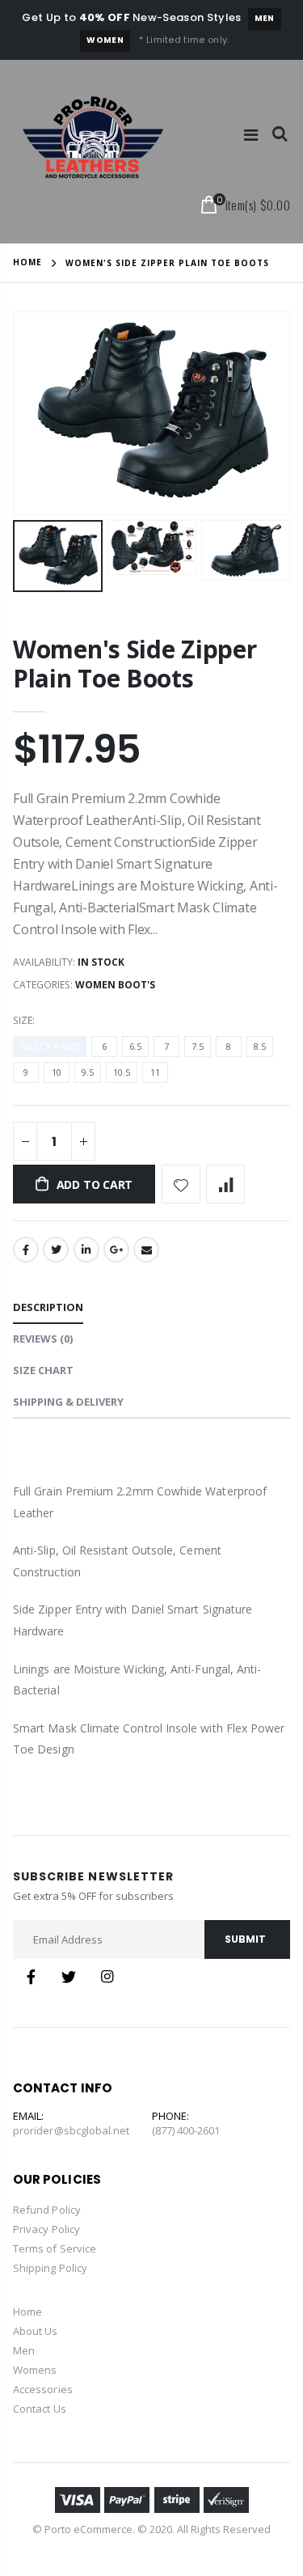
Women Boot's (115, 985)
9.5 (88, 1072)
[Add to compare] (225, 1184)
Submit (245, 1939)
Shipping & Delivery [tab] (68, 1402)
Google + (116, 1250)
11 (155, 1072)
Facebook (26, 1250)
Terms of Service (55, 2248)
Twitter (56, 1250)
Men (265, 18)
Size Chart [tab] (43, 1370)
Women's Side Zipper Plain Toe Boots (135, 664)
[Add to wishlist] (181, 1184)
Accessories (43, 2389)
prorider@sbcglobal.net (71, 2130)
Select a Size (50, 1046)
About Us (36, 2331)
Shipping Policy (50, 2268)
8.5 (260, 1046)
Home (27, 262)
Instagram (107, 1977)
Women (105, 40)
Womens (35, 2370)
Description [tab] (48, 1307)
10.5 (122, 1072)
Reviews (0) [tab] (43, 1339)
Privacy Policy (46, 2229)
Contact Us (40, 2409)
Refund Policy (47, 2210)
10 (57, 1072)
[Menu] (251, 135)
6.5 (135, 1046)
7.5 (198, 1046)
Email (146, 1250)
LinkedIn (86, 1250)
